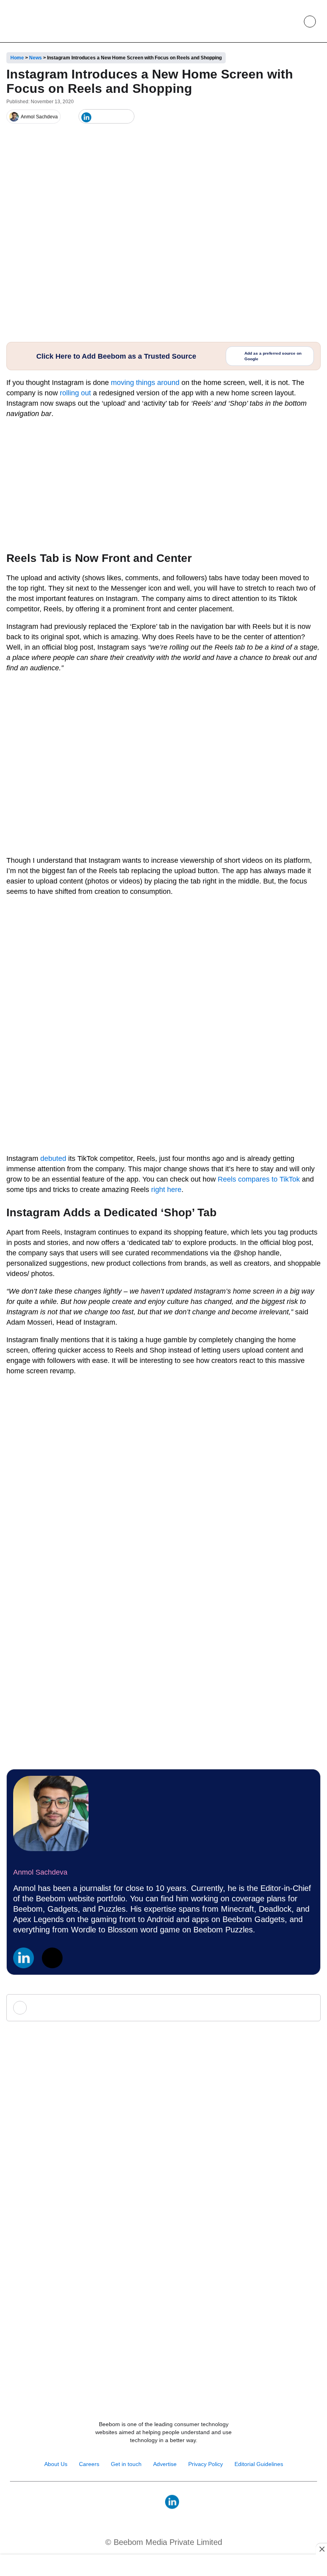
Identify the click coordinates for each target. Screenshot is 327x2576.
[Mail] (189, 2502)
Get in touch (126, 2464)
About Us (56, 2464)
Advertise (165, 2464)
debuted (53, 1158)
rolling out (75, 393)
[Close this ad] (321, 2549)
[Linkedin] (24, 1958)
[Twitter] (52, 1958)
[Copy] (126, 117)
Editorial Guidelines (259, 2464)
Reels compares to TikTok (259, 1179)
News (35, 58)
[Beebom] (36, 21)
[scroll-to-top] (313, 2561)
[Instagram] (138, 2502)
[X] (113, 117)
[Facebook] (99, 117)
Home (17, 58)
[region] (163, 2566)
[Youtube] (155, 2502)
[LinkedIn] (86, 117)
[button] (292, 22)
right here (166, 1190)
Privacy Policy (206, 2464)
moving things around (145, 383)
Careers (89, 2464)
